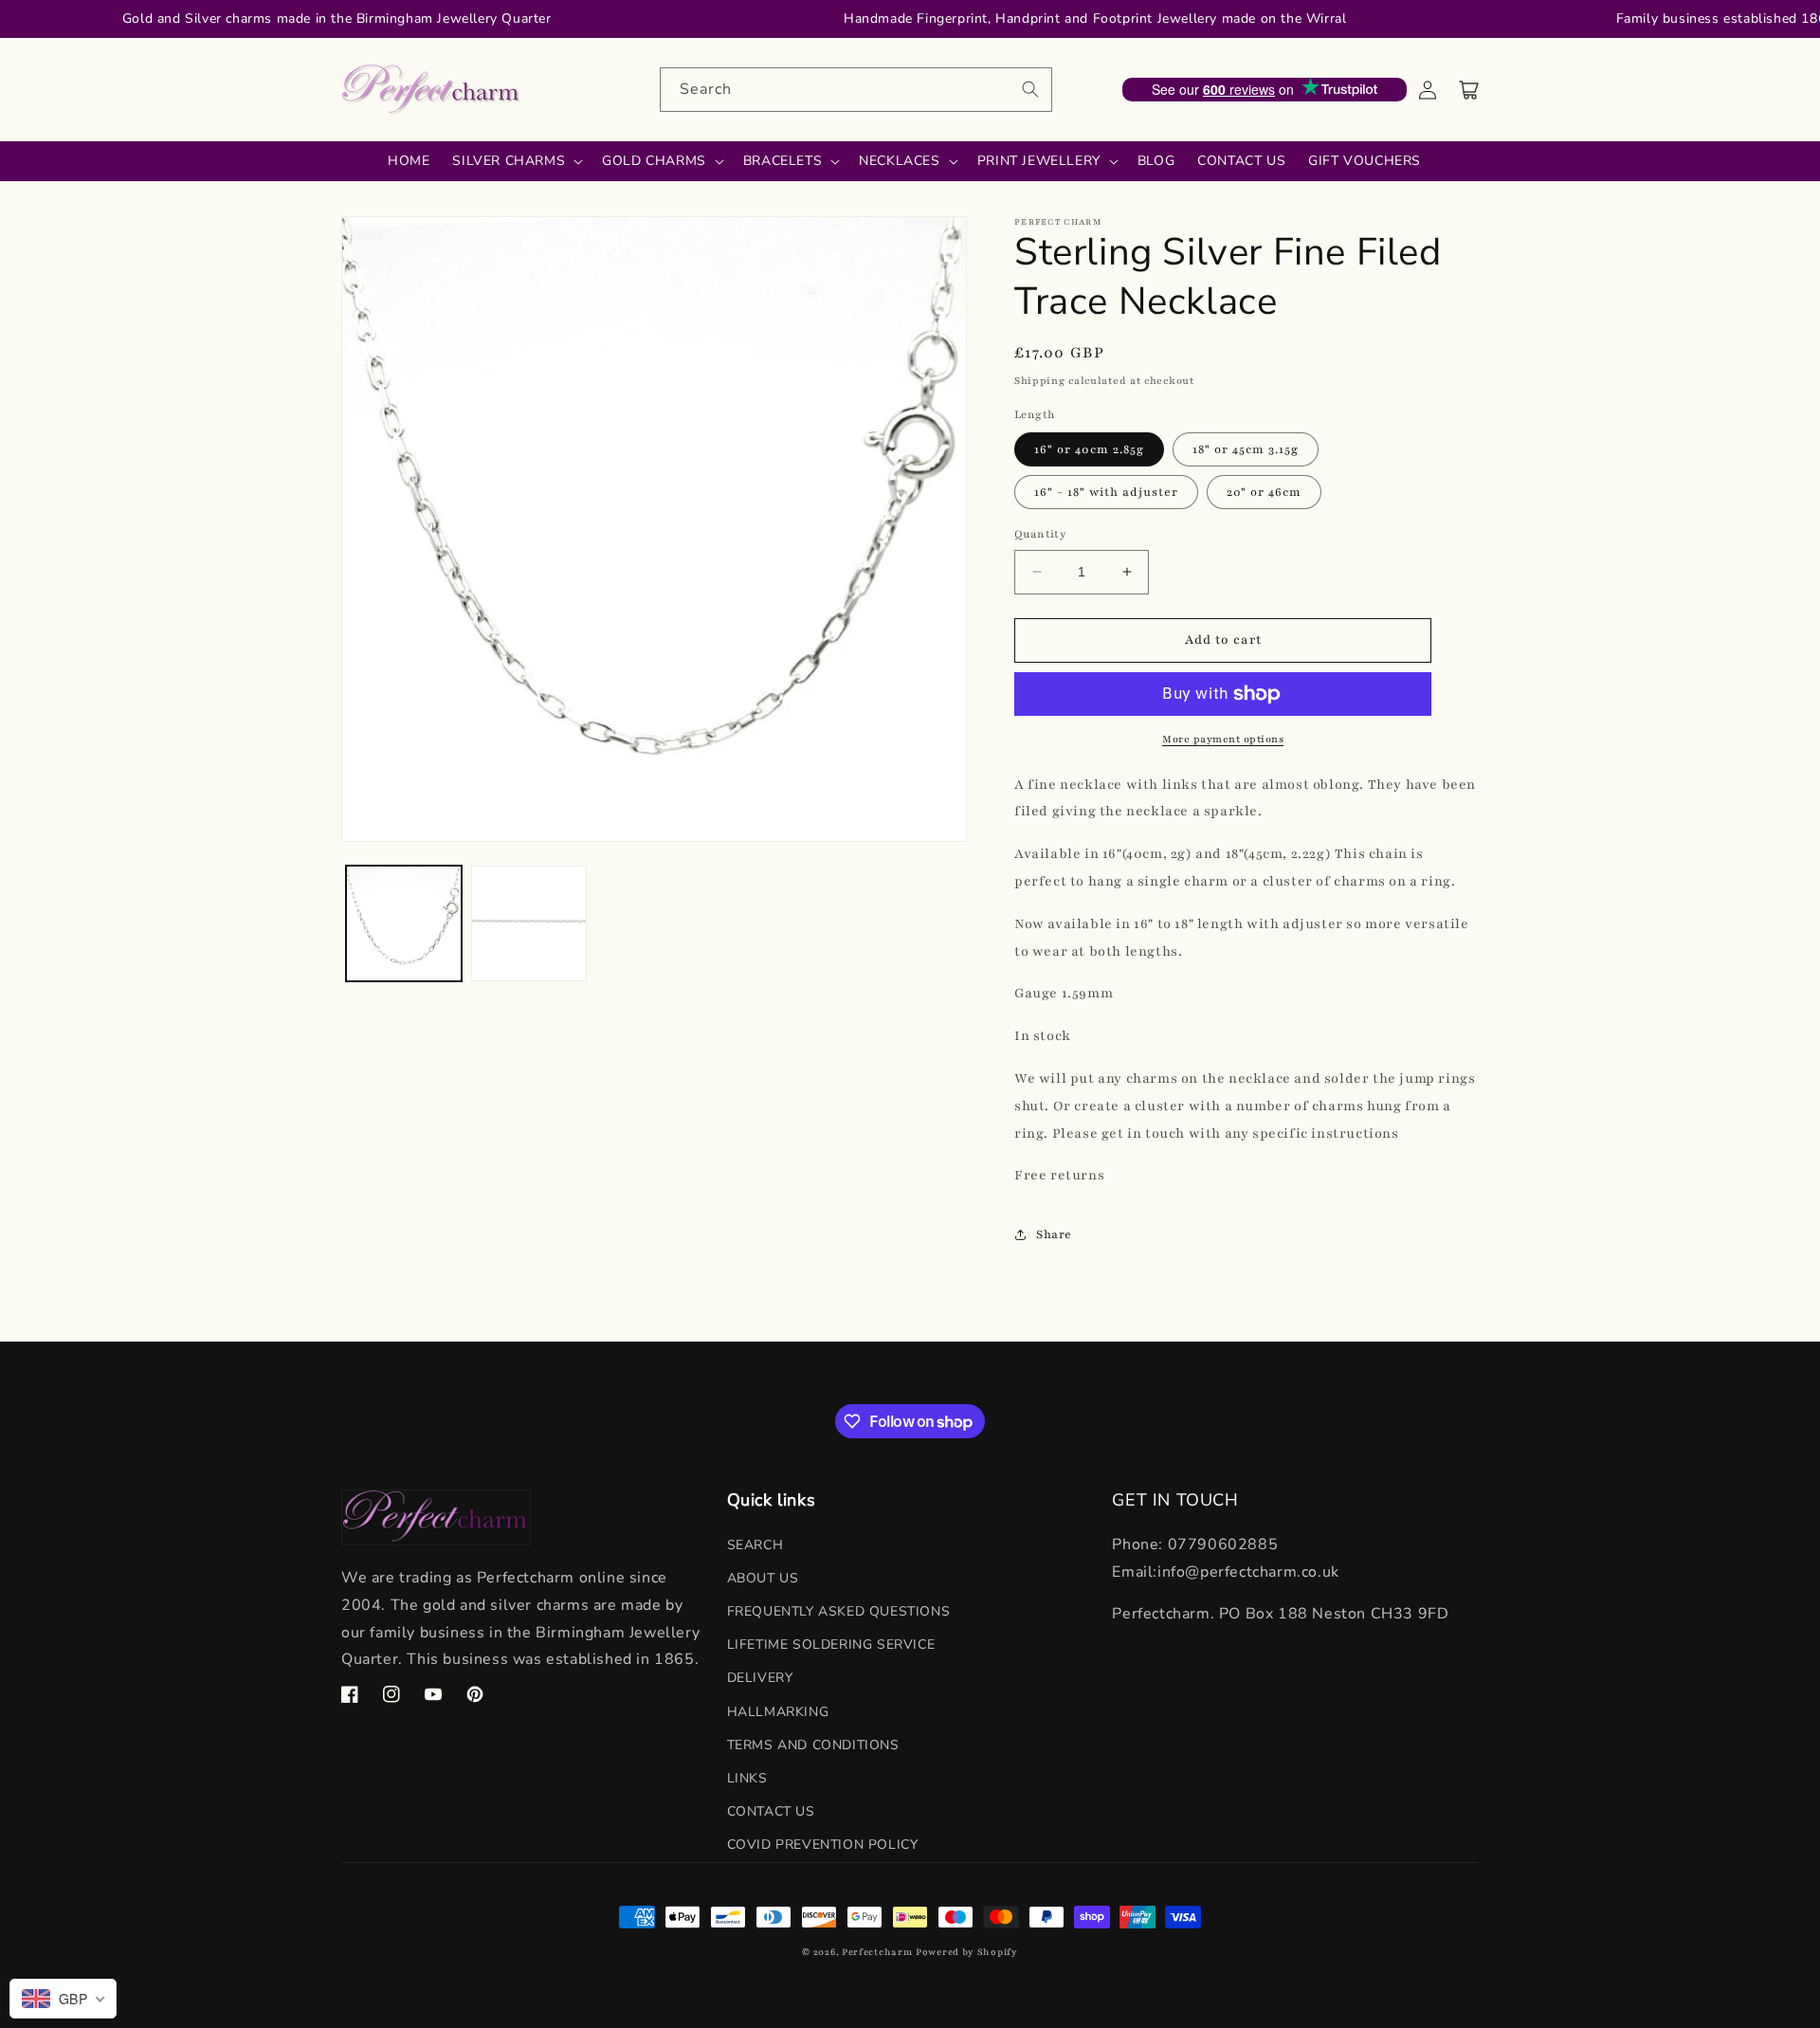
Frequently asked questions (839, 1611)
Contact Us (771, 1811)
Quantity (1040, 534)
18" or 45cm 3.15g (1246, 449)
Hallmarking (778, 1712)
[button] (1469, 90)
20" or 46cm (1264, 492)
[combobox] (856, 90)
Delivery (760, 1678)
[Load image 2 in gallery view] (529, 923)
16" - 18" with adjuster (1106, 492)
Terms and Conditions (813, 1745)
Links (747, 1778)
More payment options (1223, 739)
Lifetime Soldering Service (831, 1644)
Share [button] (1054, 1234)
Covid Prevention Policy (823, 1845)
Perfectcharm (877, 1952)
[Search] (1030, 89)
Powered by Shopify (967, 1952)
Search (755, 1545)
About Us (763, 1578)
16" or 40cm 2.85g (1089, 449)
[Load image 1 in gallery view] (404, 923)
